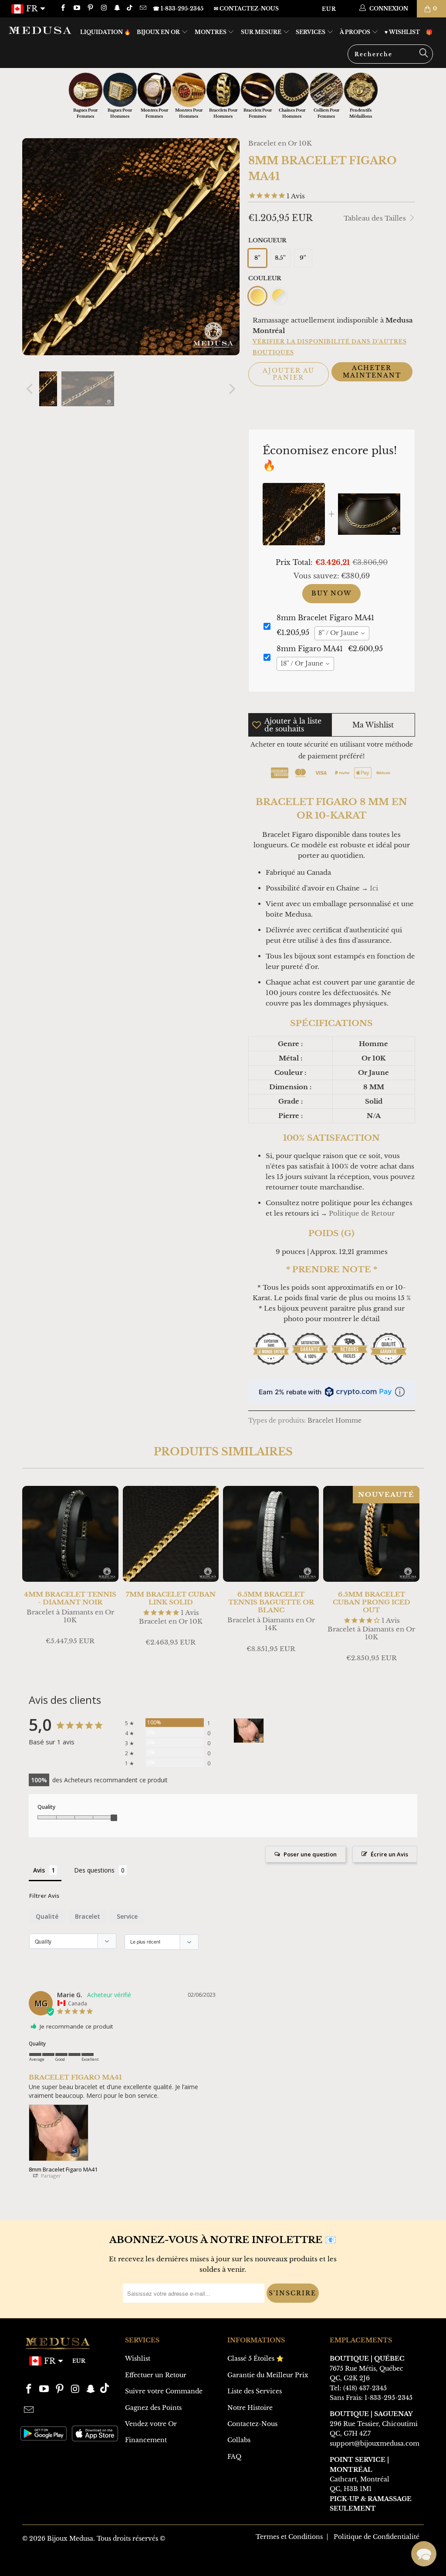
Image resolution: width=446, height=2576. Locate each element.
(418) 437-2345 (365, 2388)
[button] (424, 2554)
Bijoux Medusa (70, 2539)
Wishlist (138, 2359)
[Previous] (30, 389)
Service (127, 1916)
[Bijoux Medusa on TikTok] (130, 8)
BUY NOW (331, 593)
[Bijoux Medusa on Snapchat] (117, 8)
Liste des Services (255, 2391)
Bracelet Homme (334, 1421)
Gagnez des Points (153, 2408)
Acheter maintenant (372, 372)
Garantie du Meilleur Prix (268, 2375)
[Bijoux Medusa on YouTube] (76, 8)
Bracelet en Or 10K (280, 143)
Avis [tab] (39, 1870)
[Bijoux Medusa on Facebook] (63, 8)
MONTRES (211, 32)
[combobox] (342, 633)
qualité (47, 1916)
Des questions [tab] (94, 1870)
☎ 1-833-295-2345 (178, 8)
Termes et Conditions (289, 2537)
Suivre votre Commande (164, 2391)
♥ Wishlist (402, 32)
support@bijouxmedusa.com (375, 2443)
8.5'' (280, 258)
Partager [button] (50, 2176)
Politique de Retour (362, 1213)
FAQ (234, 2457)
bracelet (88, 1916)
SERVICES (311, 32)
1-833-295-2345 (389, 2398)
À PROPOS (356, 32)
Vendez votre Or (151, 2424)
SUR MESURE (262, 32)
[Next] (231, 389)
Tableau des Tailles (376, 218)
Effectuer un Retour (156, 2375)
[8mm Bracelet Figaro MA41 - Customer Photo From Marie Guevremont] (249, 1731)
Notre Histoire (250, 2408)
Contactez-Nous (252, 2424)
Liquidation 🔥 (105, 32)
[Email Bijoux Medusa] (142, 8)
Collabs (239, 2440)
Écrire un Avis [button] (389, 1854)
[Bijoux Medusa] (40, 30)
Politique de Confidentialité (377, 2537)
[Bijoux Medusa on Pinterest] (90, 8)
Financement (146, 2440)
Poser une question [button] (310, 1854)
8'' (257, 258)
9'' (303, 258)
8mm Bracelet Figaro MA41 (63, 2169)
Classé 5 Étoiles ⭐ (255, 2359)
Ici (374, 888)
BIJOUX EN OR (159, 32)
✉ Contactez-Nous (246, 8)
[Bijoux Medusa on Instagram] (103, 8)
